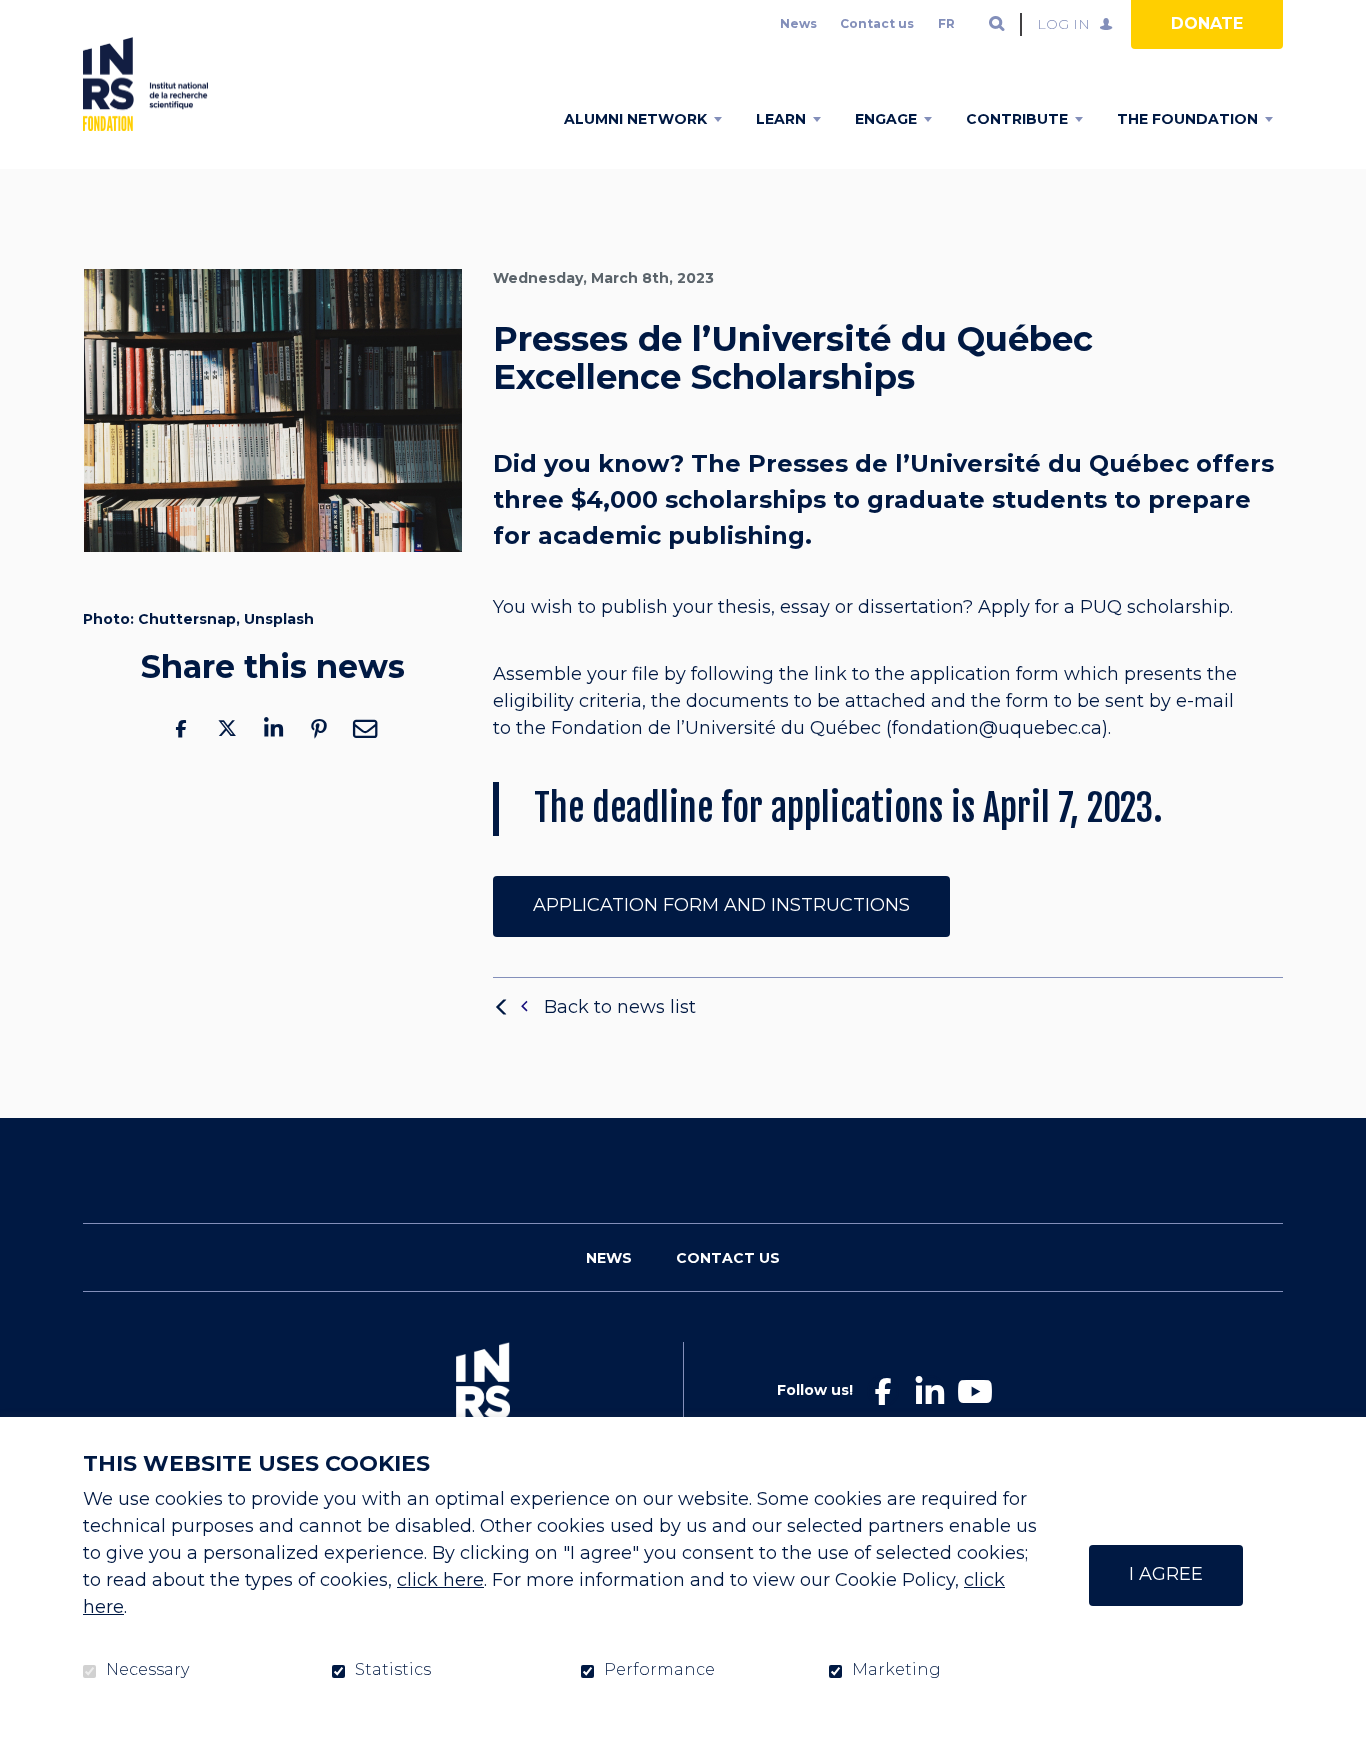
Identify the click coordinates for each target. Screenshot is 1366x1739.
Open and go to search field (997, 24)
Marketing (896, 1670)
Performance (659, 1670)
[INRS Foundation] (145, 84)
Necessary (147, 1670)
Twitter (227, 728)
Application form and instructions (721, 905)
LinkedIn (273, 728)
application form (984, 675)
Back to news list (620, 1007)
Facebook (181, 728)
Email (365, 728)
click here (440, 1580)
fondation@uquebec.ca (997, 729)
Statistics (393, 1670)
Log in (1063, 24)
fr (946, 23)
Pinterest (319, 728)
